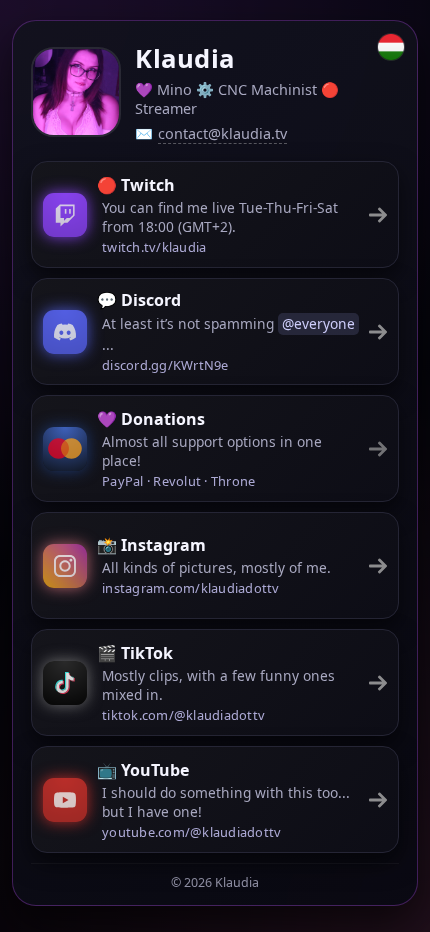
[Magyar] (391, 47)
